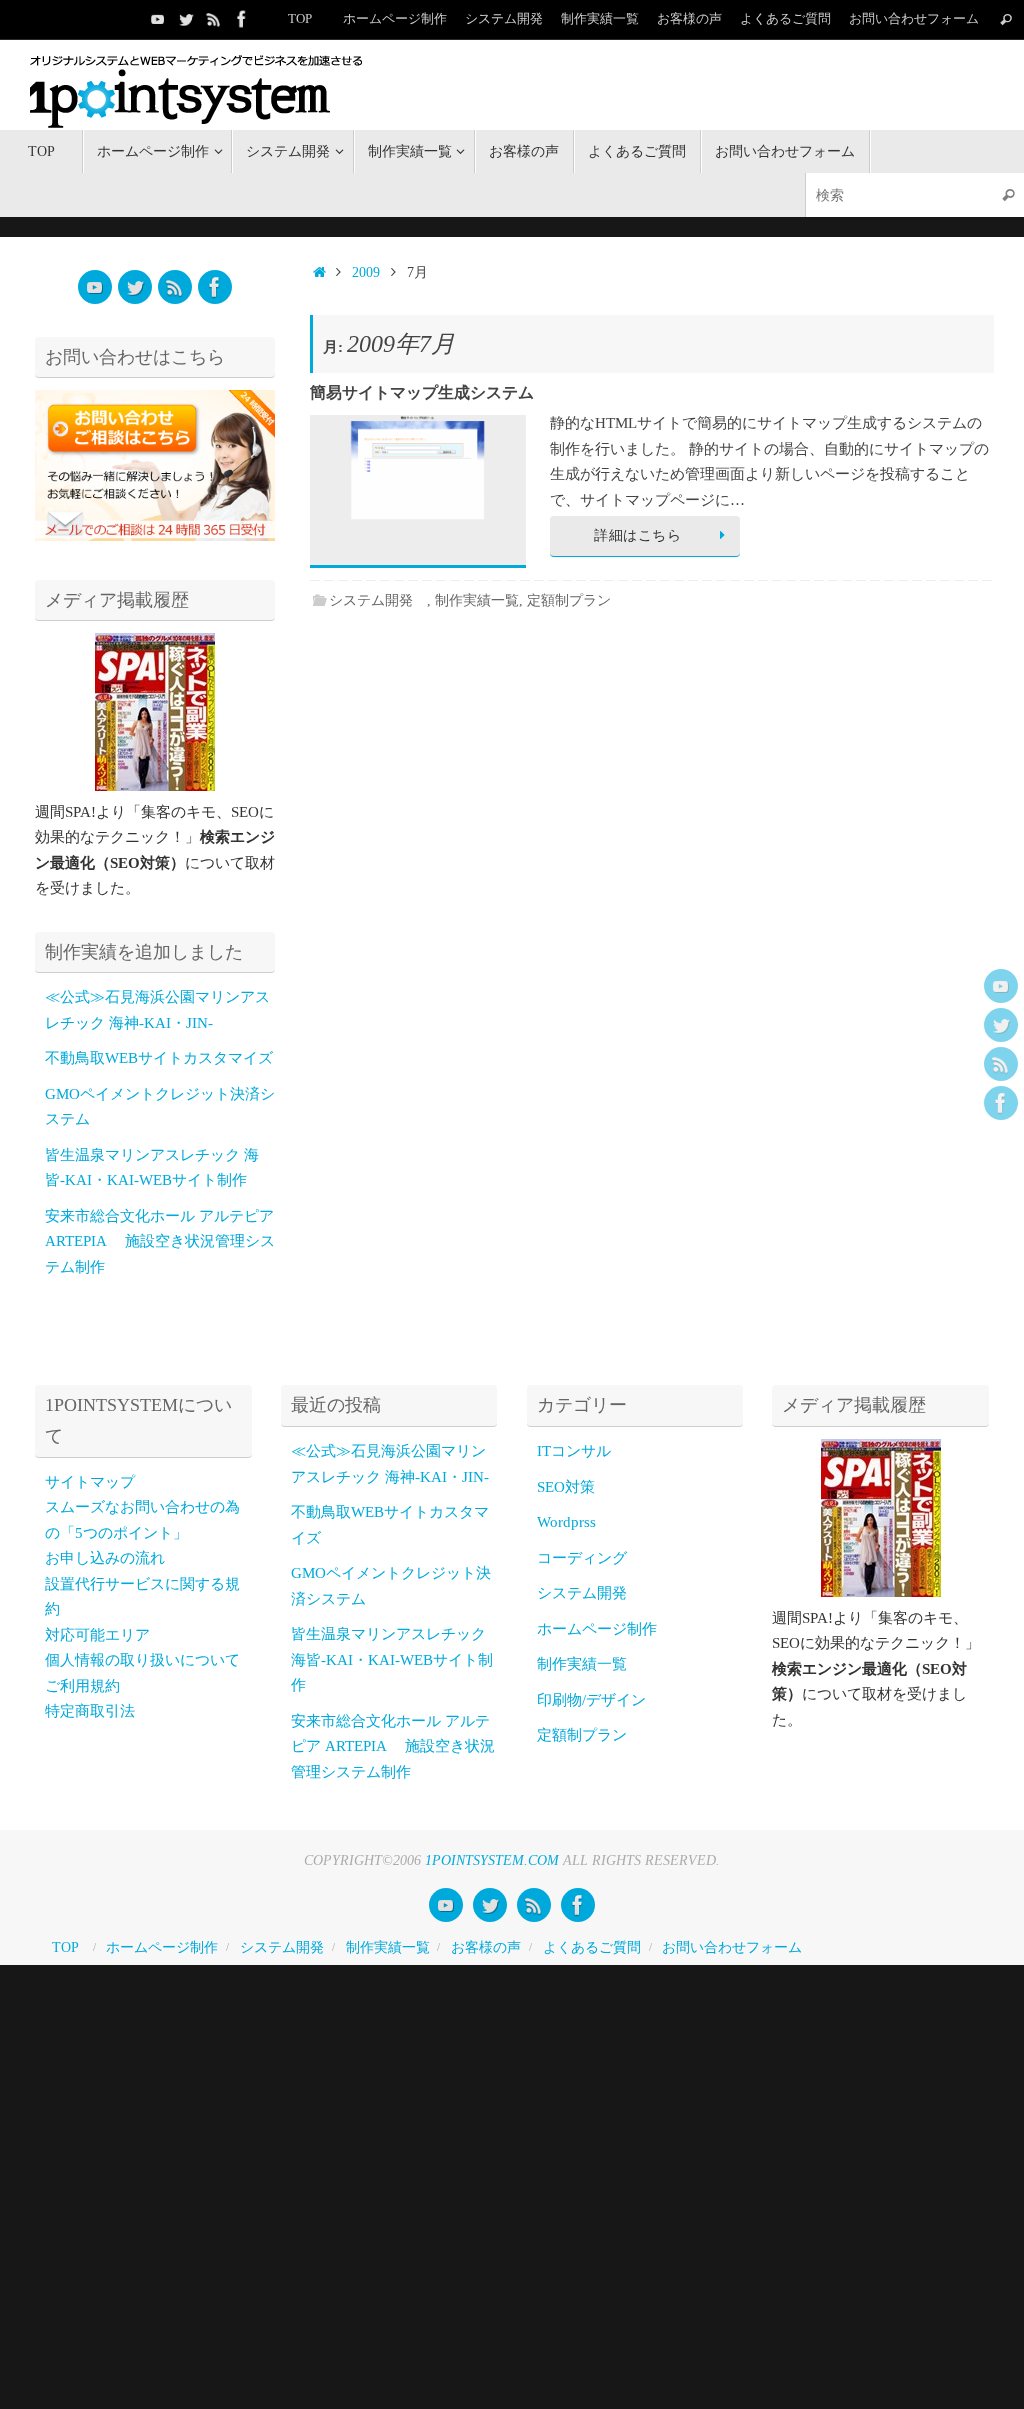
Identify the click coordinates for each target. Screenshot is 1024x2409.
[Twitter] (186, 19)
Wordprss (566, 1522)
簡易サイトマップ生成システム (422, 392)
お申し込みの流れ (105, 1558)
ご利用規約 (82, 1686)
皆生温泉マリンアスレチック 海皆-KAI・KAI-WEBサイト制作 (392, 1659)
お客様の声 (689, 19)
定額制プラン (569, 600)
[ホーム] (319, 272)
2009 (366, 272)
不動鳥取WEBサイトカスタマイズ (159, 1058)
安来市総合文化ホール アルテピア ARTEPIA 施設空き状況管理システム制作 (160, 1241)
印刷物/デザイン (591, 1700)
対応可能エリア (97, 1635)
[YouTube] (158, 19)
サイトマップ (90, 1482)
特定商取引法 (90, 1711)
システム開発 (378, 600)
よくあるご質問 (785, 19)
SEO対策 (566, 1487)
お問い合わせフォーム (914, 19)
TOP (300, 19)
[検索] (1006, 19)
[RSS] (214, 19)
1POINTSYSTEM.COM (492, 1860)
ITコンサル (574, 1451)
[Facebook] (242, 19)
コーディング (582, 1558)
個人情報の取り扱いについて (142, 1660)
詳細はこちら (637, 535)
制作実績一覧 (600, 19)
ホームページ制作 (395, 19)
